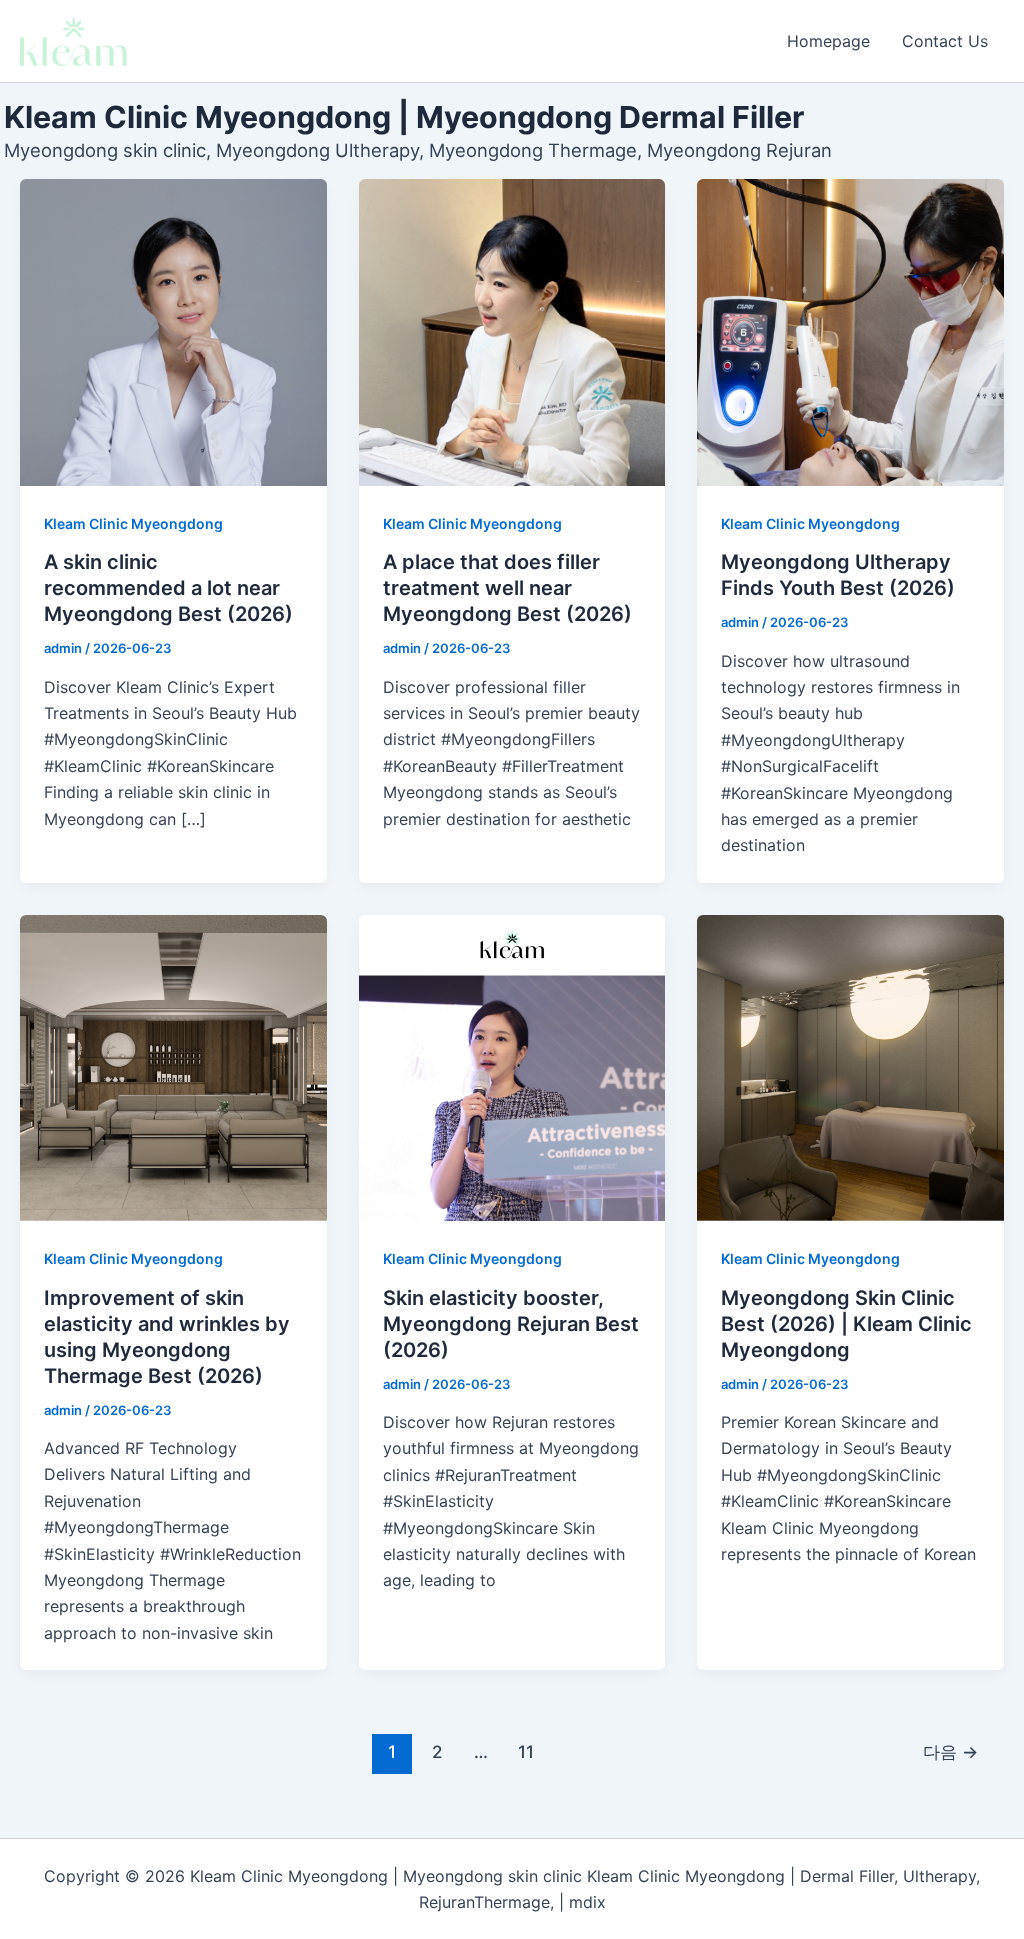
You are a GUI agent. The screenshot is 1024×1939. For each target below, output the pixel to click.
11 (526, 1751)
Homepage (828, 41)
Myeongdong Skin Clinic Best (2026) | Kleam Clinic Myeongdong (846, 1324)
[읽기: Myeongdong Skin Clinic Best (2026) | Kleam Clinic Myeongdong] (850, 1068)
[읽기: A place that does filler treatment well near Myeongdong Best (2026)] (512, 332)
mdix (587, 1902)
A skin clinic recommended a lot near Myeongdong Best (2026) (168, 588)
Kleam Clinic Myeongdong (133, 523)
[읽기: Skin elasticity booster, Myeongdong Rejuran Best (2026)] (512, 1068)
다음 (950, 1751)
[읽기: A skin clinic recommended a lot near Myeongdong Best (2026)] (173, 332)
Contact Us (945, 41)
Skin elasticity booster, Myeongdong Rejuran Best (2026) (511, 1324)
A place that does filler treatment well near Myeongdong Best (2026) (507, 588)
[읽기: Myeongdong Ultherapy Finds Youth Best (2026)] (850, 332)
